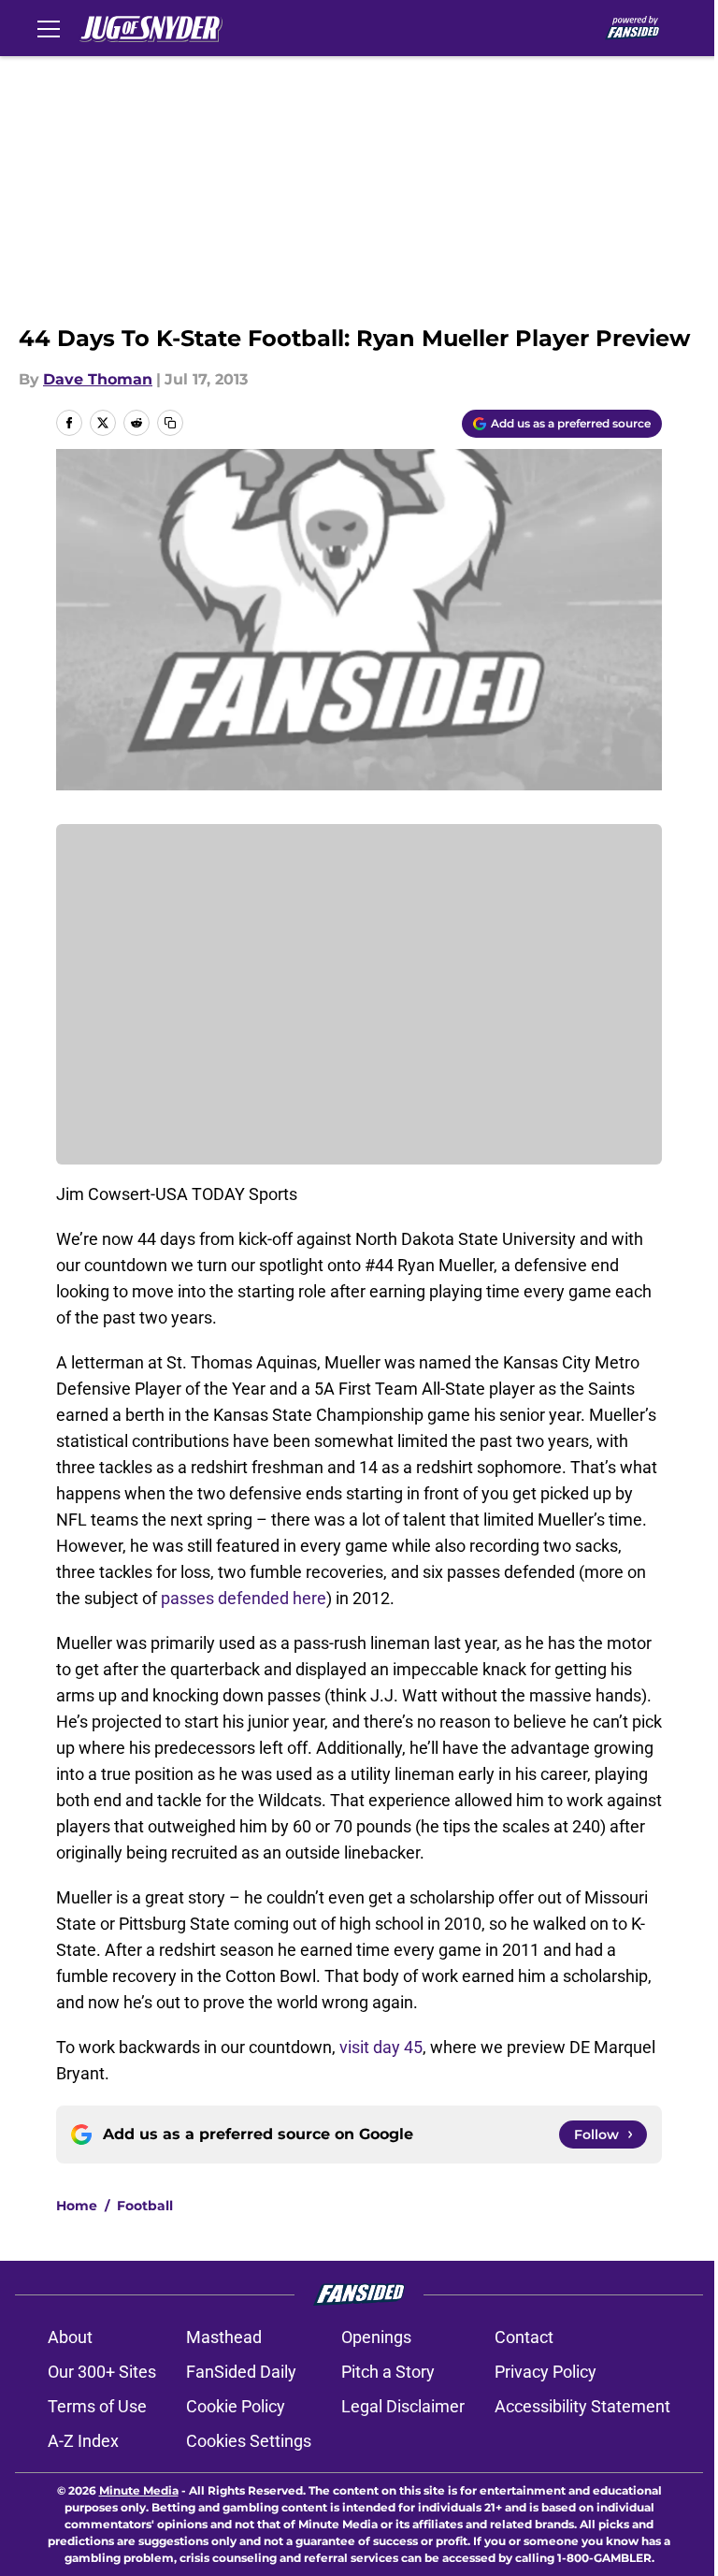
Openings (376, 2337)
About (70, 2337)
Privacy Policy (546, 2372)
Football (145, 2206)
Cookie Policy (236, 2406)
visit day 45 (381, 2047)
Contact (524, 2337)
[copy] (170, 423)
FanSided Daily (241, 2372)
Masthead (224, 2337)
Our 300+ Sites (102, 2372)
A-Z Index (83, 2441)
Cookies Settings (249, 2441)
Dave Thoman (98, 379)
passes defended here (244, 1598)
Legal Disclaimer (403, 2406)
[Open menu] (49, 28)
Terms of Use (97, 2406)
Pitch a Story (388, 2372)
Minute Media (139, 2490)
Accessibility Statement (582, 2406)
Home (77, 2206)
